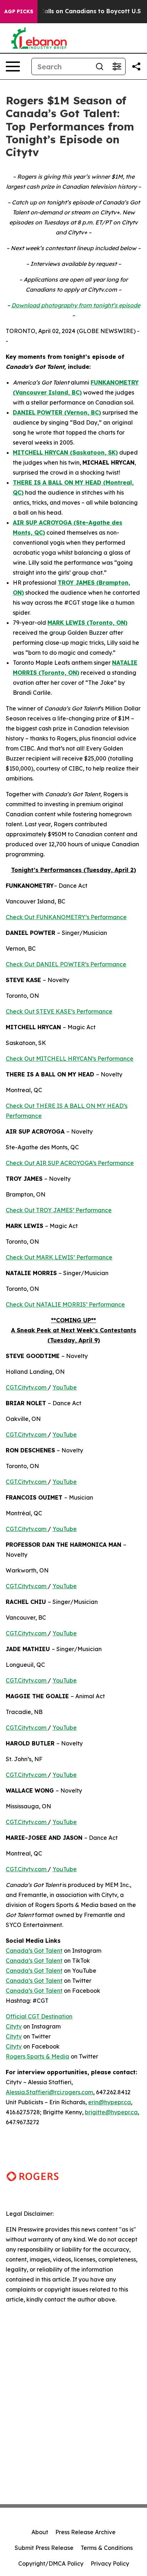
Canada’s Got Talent (34, 1951)
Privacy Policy (110, 2563)
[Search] (100, 66)
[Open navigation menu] (13, 66)
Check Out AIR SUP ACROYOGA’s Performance (70, 1163)
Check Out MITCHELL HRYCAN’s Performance (70, 1059)
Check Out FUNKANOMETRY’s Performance (66, 917)
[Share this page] (136, 66)
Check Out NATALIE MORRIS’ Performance (65, 1304)
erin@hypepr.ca (110, 2102)
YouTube (65, 1387)
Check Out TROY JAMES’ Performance (59, 1210)
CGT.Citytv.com (26, 1387)
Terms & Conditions (107, 2548)
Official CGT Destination (39, 2016)
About (40, 2532)
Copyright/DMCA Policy (51, 2563)
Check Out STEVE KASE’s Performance (59, 1011)
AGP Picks (19, 11)
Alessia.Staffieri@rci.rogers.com (49, 2092)
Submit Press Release (44, 2548)
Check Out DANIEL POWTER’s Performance (66, 964)
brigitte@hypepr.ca (111, 2112)
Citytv (14, 2026)
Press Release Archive (85, 2532)
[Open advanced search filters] (117, 66)
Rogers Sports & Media (37, 2056)
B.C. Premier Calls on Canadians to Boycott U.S (72, 11)
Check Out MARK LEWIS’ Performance (59, 1257)
